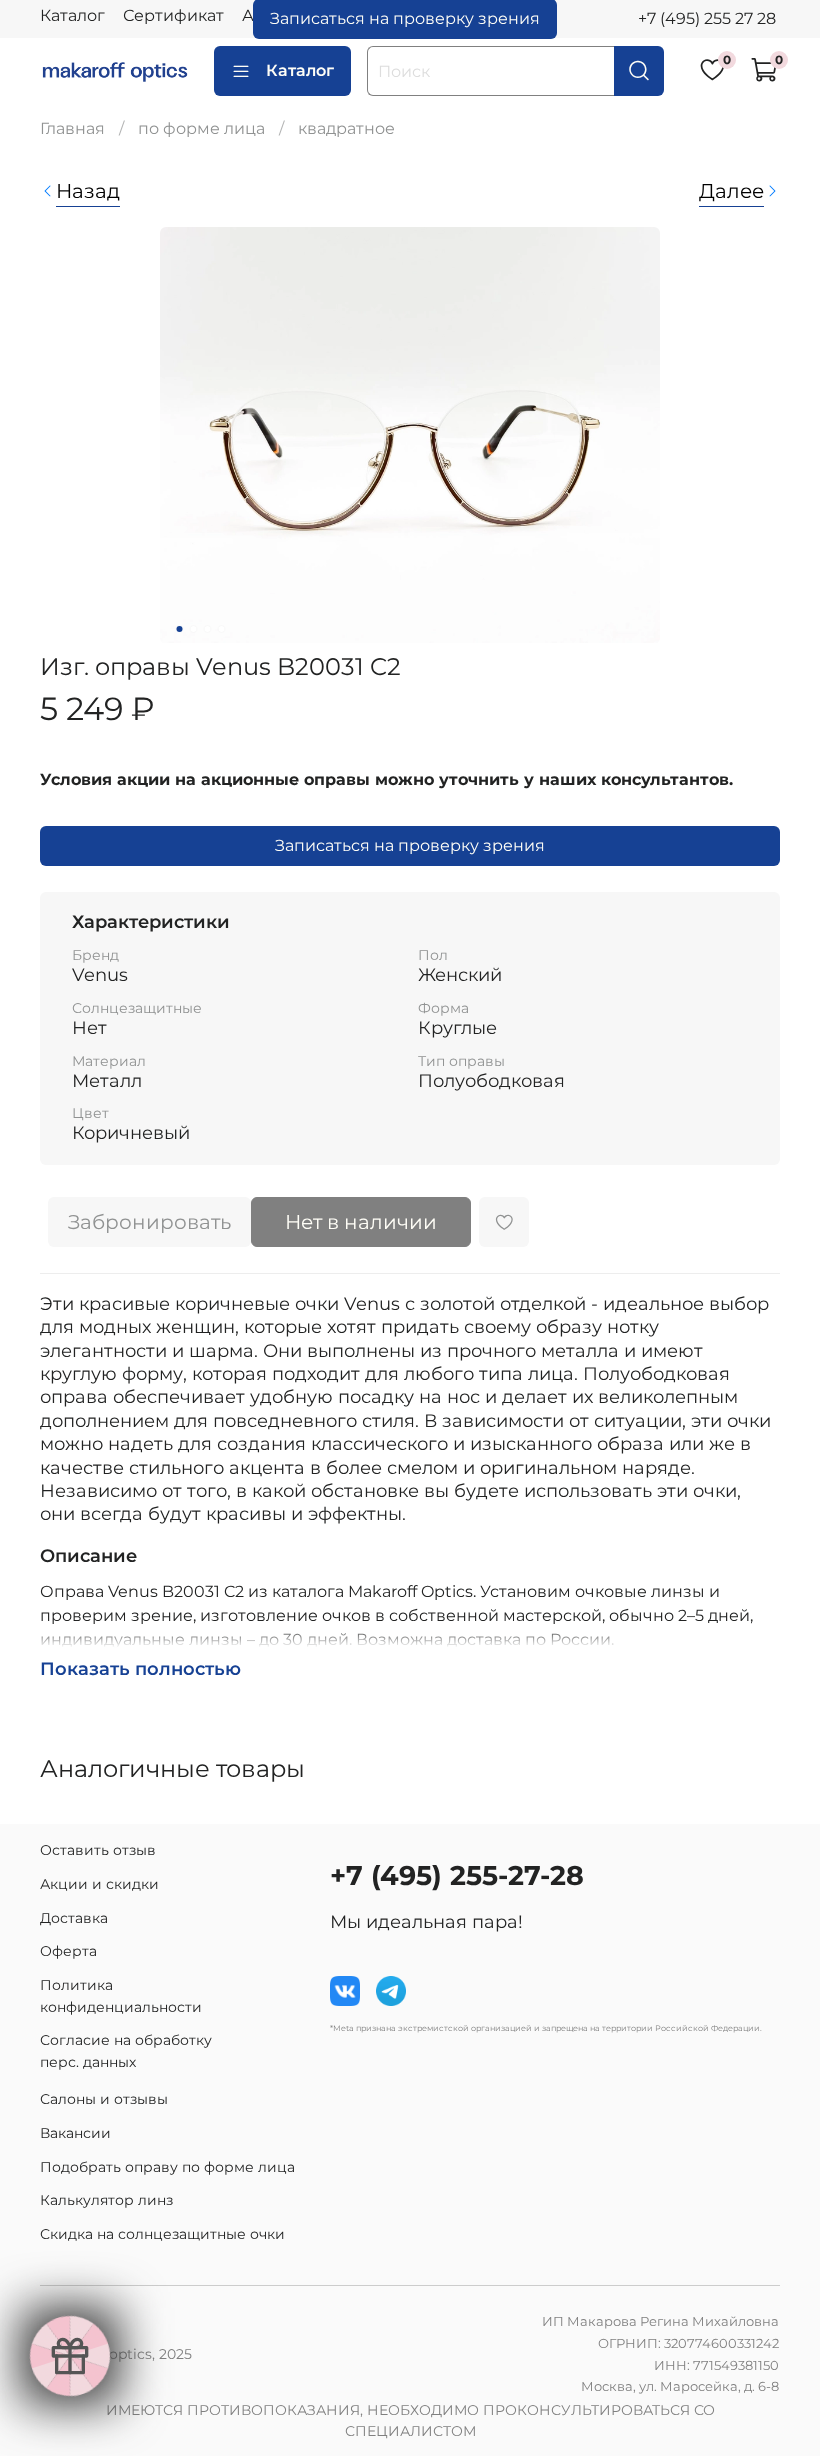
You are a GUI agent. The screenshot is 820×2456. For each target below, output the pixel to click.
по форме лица (201, 128)
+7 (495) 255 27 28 (707, 18)
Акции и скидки (99, 1884)
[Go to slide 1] (180, 629)
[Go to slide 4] (222, 629)
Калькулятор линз (106, 2200)
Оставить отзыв (98, 1850)
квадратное (346, 128)
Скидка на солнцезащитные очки (162, 2234)
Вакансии (75, 2133)
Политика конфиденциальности (121, 1996)
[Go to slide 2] (194, 629)
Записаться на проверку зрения (410, 845)
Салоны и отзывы (104, 2099)
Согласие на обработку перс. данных (126, 2051)
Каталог (72, 15)
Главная (72, 128)
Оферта (68, 1951)
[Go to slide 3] (208, 629)
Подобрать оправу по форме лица (167, 2167)
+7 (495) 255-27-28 (457, 1875)
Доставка (74, 1918)
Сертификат (173, 15)
